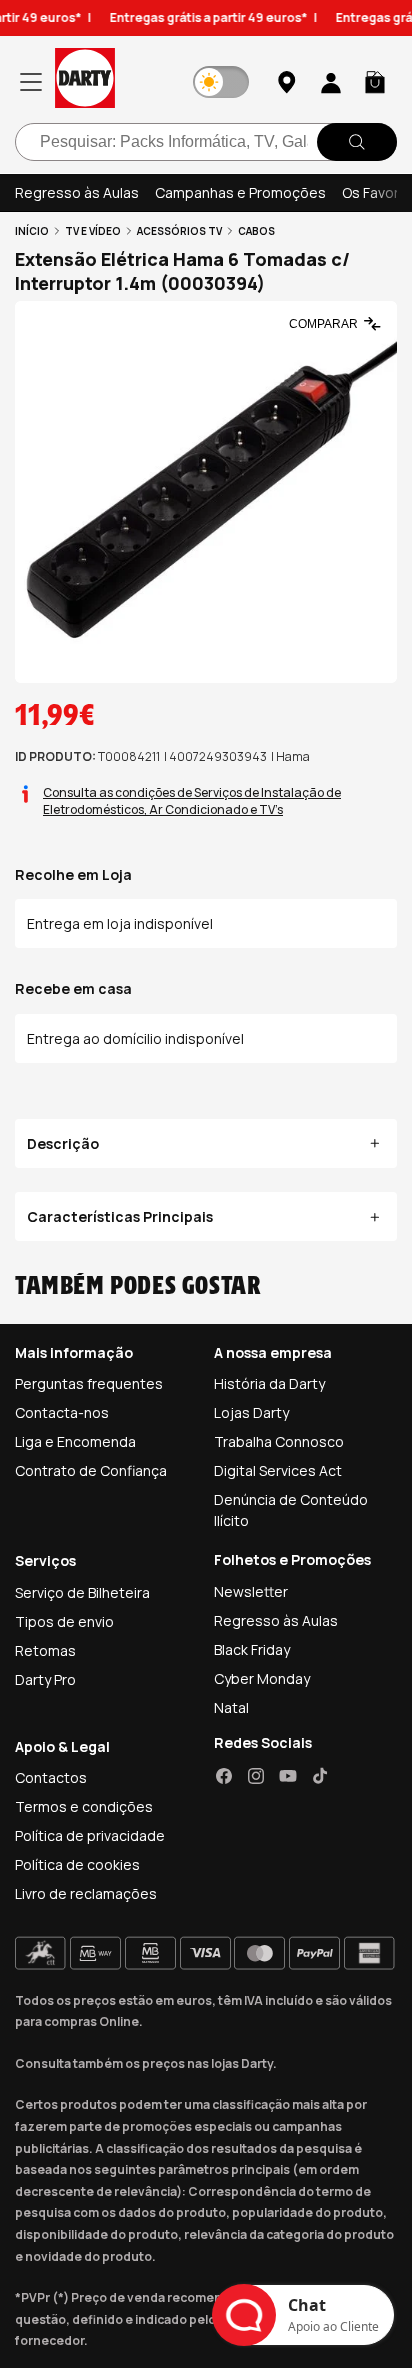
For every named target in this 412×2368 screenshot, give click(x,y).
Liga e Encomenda (75, 1441)
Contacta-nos (62, 1412)
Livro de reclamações (86, 1893)
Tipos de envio (64, 1621)
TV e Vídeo (93, 231)
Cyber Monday (262, 1678)
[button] (375, 82)
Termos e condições (84, 1806)
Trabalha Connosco (279, 1441)
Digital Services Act (278, 1470)
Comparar (323, 324)
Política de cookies (77, 1864)
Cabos (256, 231)
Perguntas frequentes (89, 1383)
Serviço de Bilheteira (82, 1592)
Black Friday (252, 1649)
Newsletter (251, 1591)
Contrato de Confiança (91, 1470)
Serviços (45, 1560)
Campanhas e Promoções (240, 192)
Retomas (45, 1650)
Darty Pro (45, 1679)
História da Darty (269, 1383)
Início (32, 231)
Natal (231, 1707)
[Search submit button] (357, 142)
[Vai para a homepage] (85, 81)
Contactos (51, 1777)
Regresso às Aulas (77, 192)
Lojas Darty (251, 1412)
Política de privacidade (90, 1835)
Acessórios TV (179, 231)
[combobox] (206, 142)
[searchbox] (206, 142)
